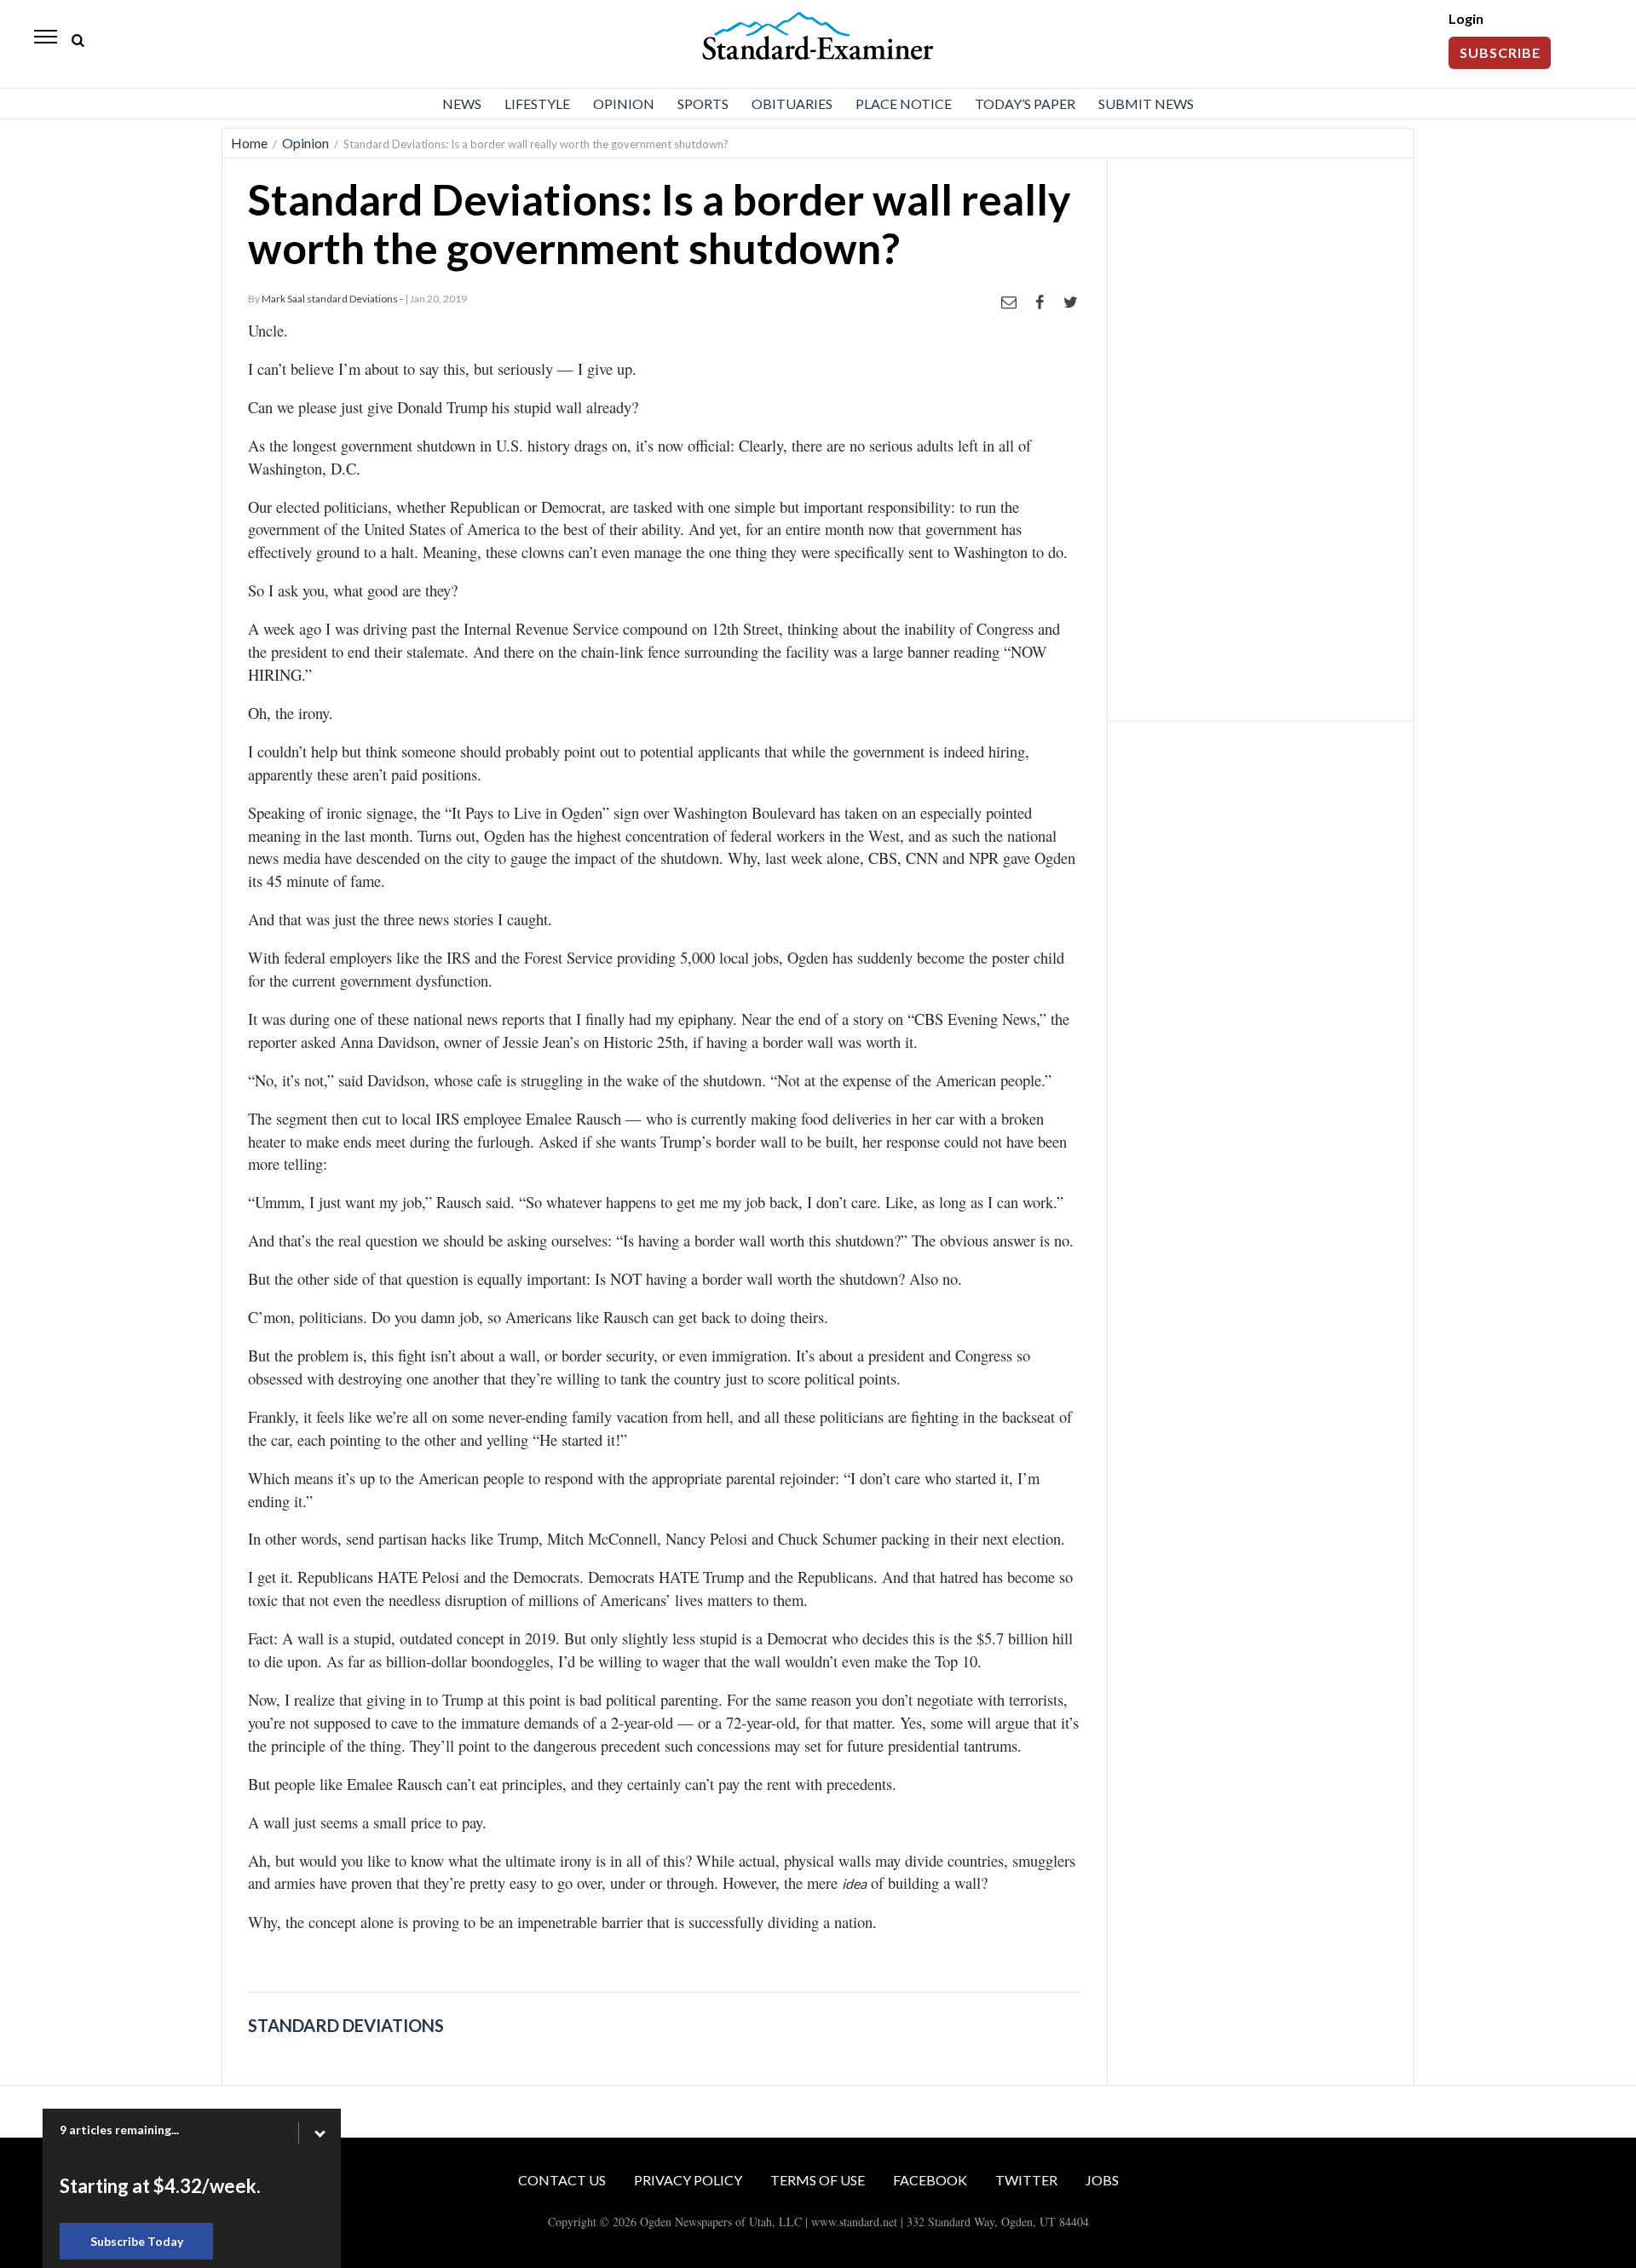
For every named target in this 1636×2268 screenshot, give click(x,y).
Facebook (930, 2180)
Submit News (1146, 104)
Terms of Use (818, 2180)
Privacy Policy (688, 2180)
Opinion (624, 104)
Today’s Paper (1025, 104)
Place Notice (904, 104)
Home (249, 143)
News (462, 104)
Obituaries (792, 104)
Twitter (1026, 2180)
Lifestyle (537, 104)
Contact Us (562, 2180)
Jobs (1102, 2180)
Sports (703, 104)
